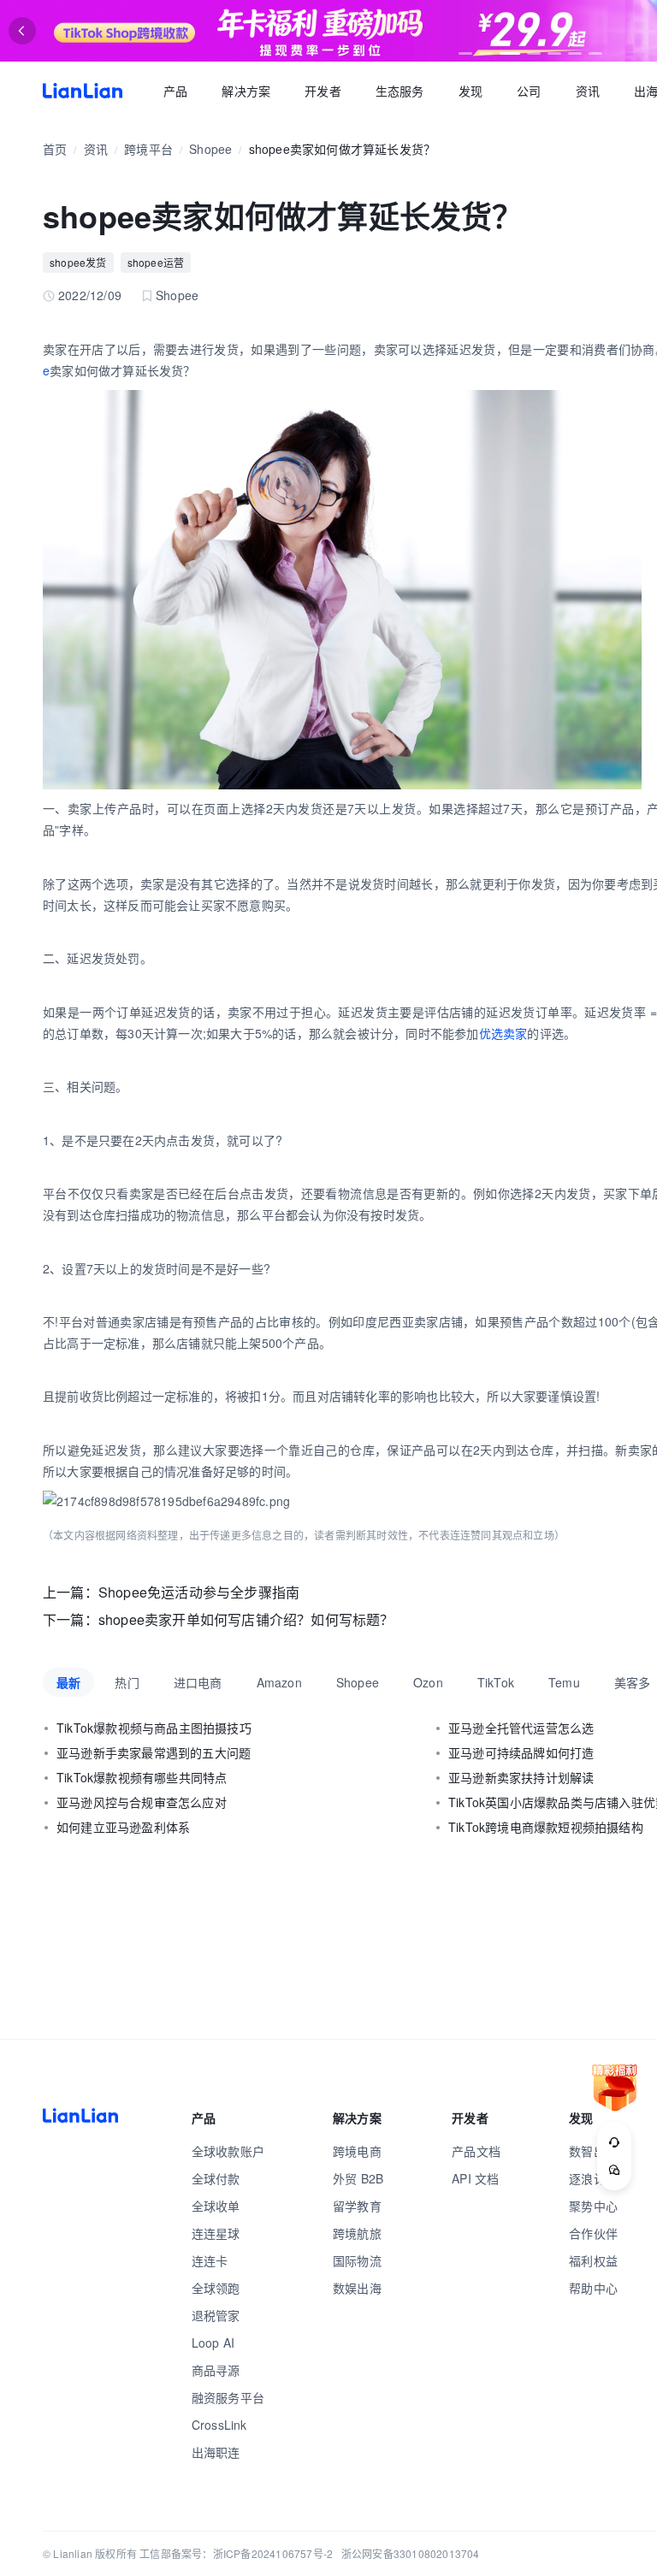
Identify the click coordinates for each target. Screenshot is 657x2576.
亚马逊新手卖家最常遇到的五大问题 (154, 1752)
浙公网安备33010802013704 (411, 2553)
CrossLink (219, 2425)
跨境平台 (148, 149)
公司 (529, 91)
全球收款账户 (228, 2151)
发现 (471, 91)
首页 (83, 91)
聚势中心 (593, 2206)
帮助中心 (593, 2288)
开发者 (323, 91)
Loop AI (213, 2343)
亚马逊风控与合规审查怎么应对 (142, 1802)
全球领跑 (216, 2288)
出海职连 (216, 2452)
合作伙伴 (593, 2233)
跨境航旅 (357, 2233)
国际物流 (357, 2260)
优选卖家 (503, 1033)
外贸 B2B (358, 2178)
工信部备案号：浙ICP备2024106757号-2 (236, 2553)
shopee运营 (156, 262)
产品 (175, 91)
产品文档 (476, 2151)
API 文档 (475, 2178)
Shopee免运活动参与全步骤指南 (199, 1592)
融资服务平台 (228, 2397)
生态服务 (400, 91)
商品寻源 (216, 2370)
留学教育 (357, 2206)
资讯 (588, 91)
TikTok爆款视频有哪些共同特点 (142, 1777)
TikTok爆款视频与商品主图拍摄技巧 (154, 1728)
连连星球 (216, 2233)
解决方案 (246, 91)
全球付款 (216, 2178)
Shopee (210, 149)
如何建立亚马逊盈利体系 (123, 1827)
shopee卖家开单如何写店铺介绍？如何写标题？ (246, 1619)
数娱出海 (357, 2288)
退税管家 (216, 2315)
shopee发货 (78, 262)
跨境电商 (357, 2151)
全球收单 (216, 2206)
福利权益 (593, 2260)
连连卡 (210, 2260)
